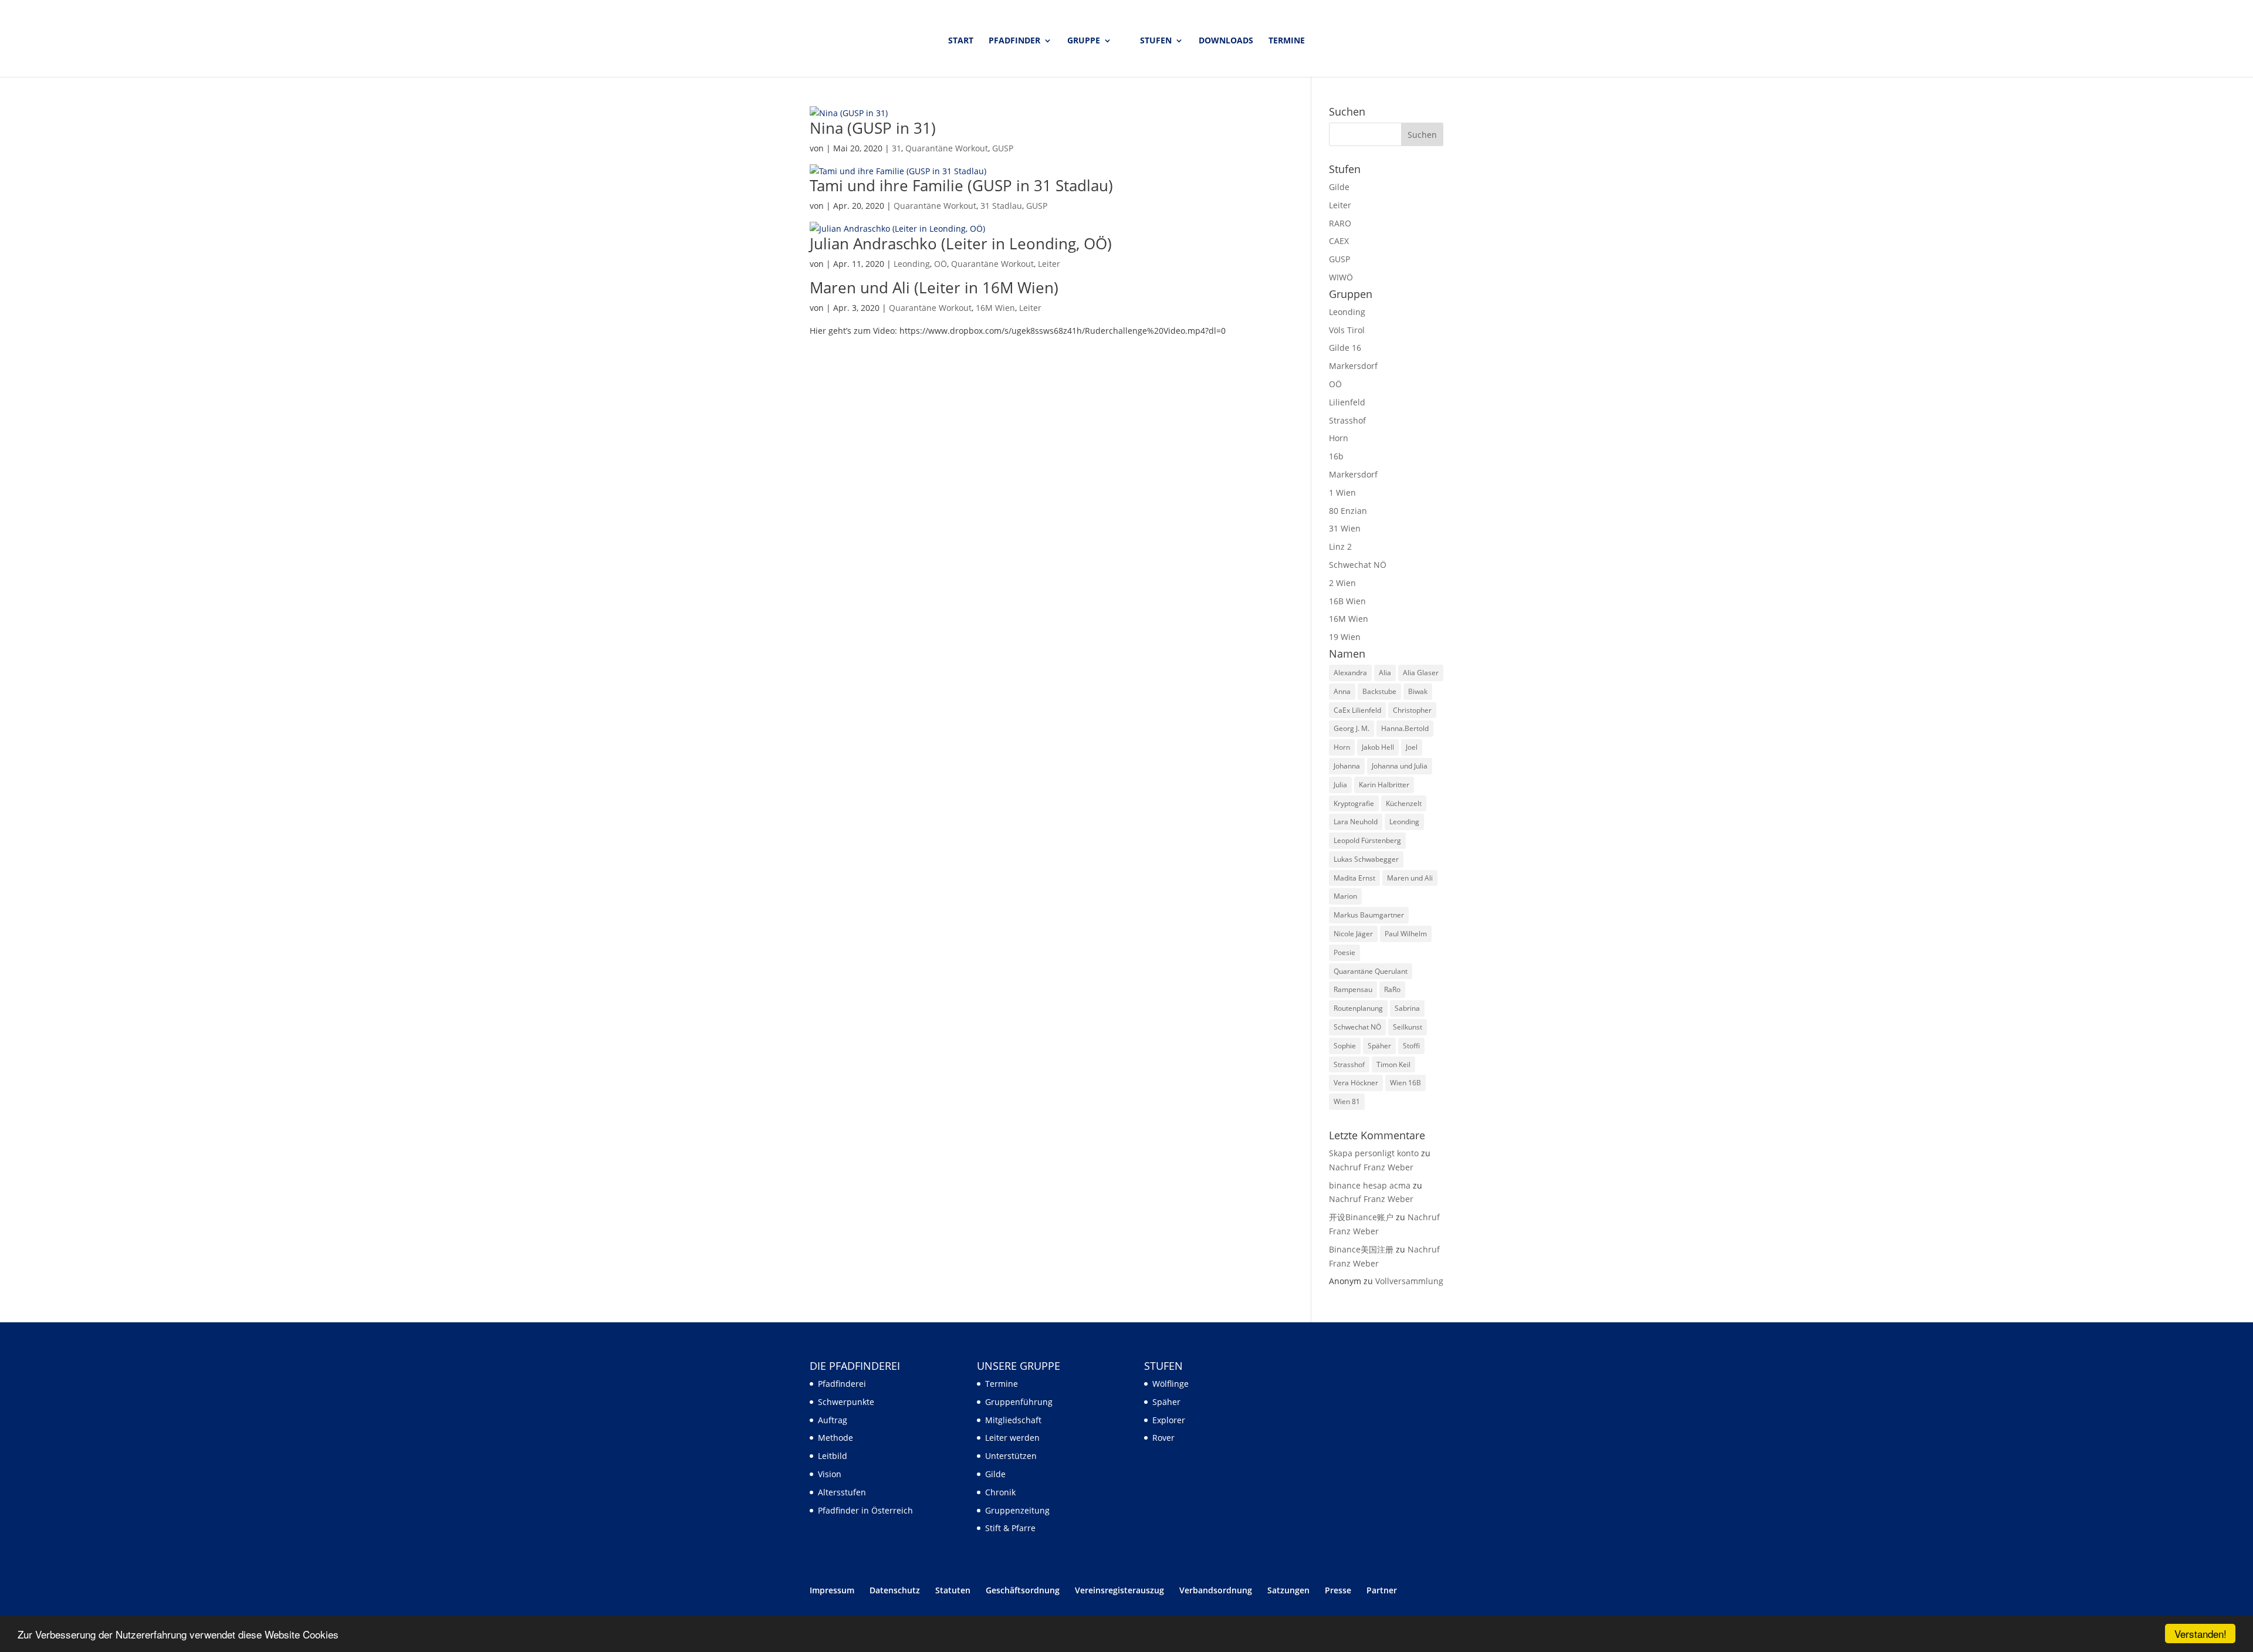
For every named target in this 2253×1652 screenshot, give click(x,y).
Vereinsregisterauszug (1119, 1590)
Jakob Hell (1378, 747)
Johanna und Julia (1400, 766)
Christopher (1412, 710)
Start (961, 41)
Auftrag (833, 1420)
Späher (1379, 1046)
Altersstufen (842, 1492)
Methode (835, 1438)
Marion (1345, 896)
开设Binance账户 (1361, 1217)
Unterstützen (1011, 1456)
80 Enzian (1348, 511)
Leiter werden (1012, 1438)
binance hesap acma (1370, 1185)
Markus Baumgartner (1369, 915)
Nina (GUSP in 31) (873, 128)
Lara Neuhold (1356, 822)
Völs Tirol (1347, 330)
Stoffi (1411, 1046)
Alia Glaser (1421, 673)
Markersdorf (1353, 366)
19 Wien (1345, 637)
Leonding (912, 264)
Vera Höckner (1356, 1083)
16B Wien (1347, 601)
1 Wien (1342, 492)
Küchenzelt (1404, 803)
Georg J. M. (1352, 728)
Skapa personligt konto (1374, 1153)
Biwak (1418, 691)
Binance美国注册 (1361, 1249)
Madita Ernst (1354, 878)
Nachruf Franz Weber (1371, 1167)
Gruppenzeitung (1017, 1510)
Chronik (1000, 1492)
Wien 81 (1347, 1101)
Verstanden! (2200, 1634)
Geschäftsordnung (1023, 1590)
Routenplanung (1358, 1008)
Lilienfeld (1347, 402)
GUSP (1003, 148)
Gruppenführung (1019, 1402)
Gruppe (1084, 41)
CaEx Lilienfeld (1357, 710)
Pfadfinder (1014, 41)
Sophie (1345, 1046)
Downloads (1226, 41)
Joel (1412, 747)
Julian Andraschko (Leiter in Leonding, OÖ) (961, 243)
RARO (1340, 223)
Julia (1340, 785)
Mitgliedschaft (1013, 1420)
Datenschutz (895, 1590)
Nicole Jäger (1353, 934)
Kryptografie (1354, 803)
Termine (1287, 41)
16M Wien (995, 308)
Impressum (832, 1590)
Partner (1382, 1590)
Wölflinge (1171, 1384)
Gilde (1339, 187)
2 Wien (1342, 583)
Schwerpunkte (846, 1402)
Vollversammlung (1409, 1281)
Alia (1385, 673)
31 (897, 148)
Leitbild (833, 1456)
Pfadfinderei (842, 1384)
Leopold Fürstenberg (1367, 840)
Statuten (953, 1590)
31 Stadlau (1001, 206)
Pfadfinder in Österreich (865, 1510)
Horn (1339, 438)
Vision (830, 1474)
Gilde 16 (1345, 348)
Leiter (1049, 264)
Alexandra (1350, 673)
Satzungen (1288, 1590)
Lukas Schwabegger (1366, 859)
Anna (1342, 691)
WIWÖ (1341, 277)
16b (1336, 456)
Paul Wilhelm (1406, 934)
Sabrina (1407, 1008)
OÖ (941, 264)
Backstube (1379, 691)
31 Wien (1345, 528)
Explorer (1169, 1420)
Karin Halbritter (1384, 785)
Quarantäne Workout (947, 148)
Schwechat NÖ (1358, 565)
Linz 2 (1340, 546)
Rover (1163, 1438)
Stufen (1156, 41)
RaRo (1392, 989)
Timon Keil (1393, 1064)
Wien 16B (1405, 1083)
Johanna (1347, 766)
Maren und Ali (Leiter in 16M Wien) (934, 287)
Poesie (1344, 952)
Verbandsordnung (1216, 1590)
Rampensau (1353, 989)
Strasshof (1347, 420)
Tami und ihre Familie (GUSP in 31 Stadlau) (961, 185)
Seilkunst (1408, 1027)
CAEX (1339, 241)
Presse (1338, 1590)
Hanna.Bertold (1405, 728)
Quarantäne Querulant (1371, 971)
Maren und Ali (1410, 878)
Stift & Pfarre (1010, 1528)
